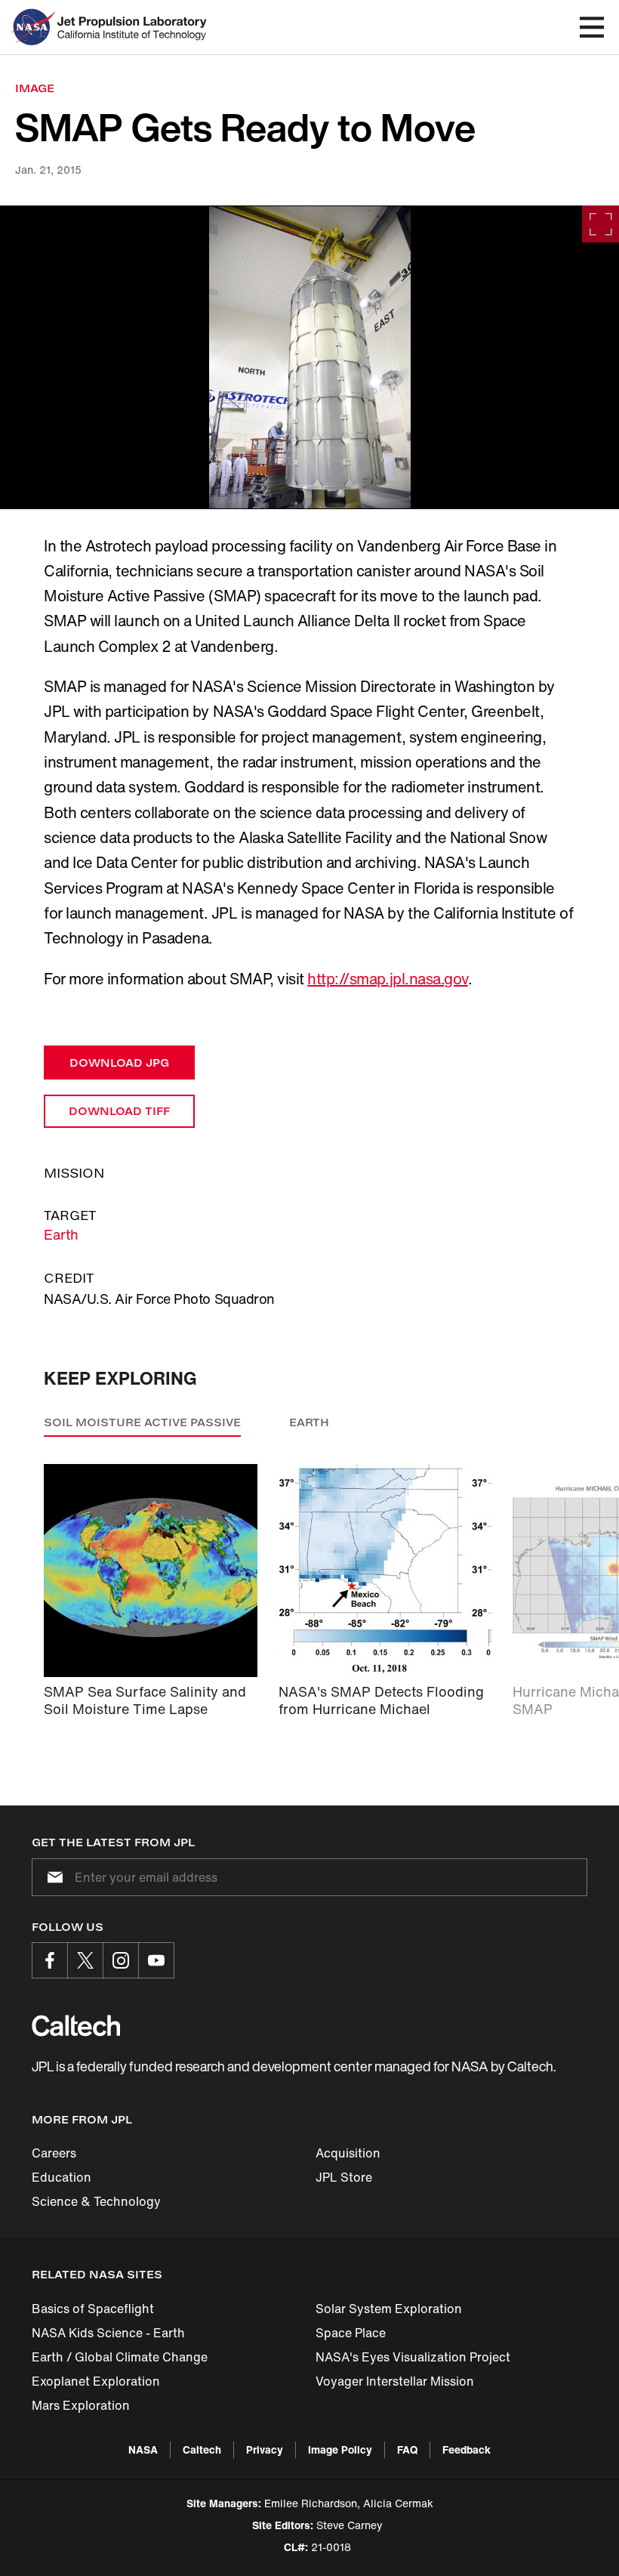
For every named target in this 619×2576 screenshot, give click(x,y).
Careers (54, 2153)
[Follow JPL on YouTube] (156, 1960)
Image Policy (340, 2449)
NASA (143, 2449)
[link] (309, 357)
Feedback (467, 2449)
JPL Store (344, 2177)
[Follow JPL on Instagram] (121, 1960)
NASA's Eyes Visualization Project (413, 2357)
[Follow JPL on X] (85, 1960)
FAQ (407, 2449)
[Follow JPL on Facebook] (50, 1960)
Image (35, 88)
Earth (61, 1234)
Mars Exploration (81, 2405)
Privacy (265, 2449)
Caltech (202, 2449)
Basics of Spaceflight (93, 2309)
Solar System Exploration (389, 2309)
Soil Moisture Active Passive (142, 1422)
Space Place (351, 2333)
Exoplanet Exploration (96, 2381)
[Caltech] (76, 2025)
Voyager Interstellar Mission (395, 2381)
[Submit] (52, 1877)
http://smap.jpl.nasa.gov (387, 979)
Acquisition (348, 2153)
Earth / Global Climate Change (120, 2357)
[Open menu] (592, 27)
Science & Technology (96, 2201)
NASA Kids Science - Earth (108, 2333)
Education (62, 2177)
